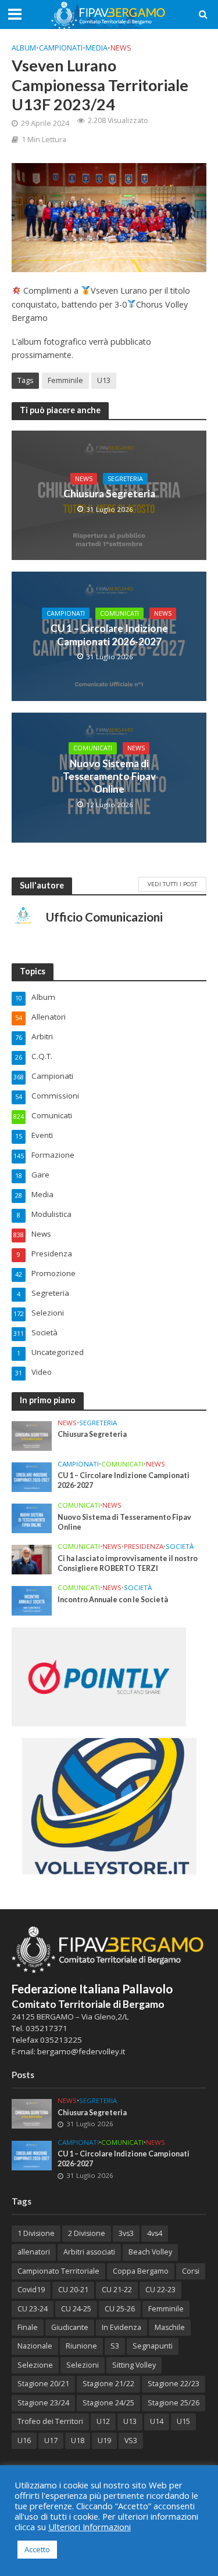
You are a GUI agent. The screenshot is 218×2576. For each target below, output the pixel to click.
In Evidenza (121, 2327)
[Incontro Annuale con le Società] (32, 1600)
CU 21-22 (117, 2290)
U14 (157, 2421)
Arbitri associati (89, 2252)
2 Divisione (87, 2233)
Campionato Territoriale (58, 2271)
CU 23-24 (33, 2309)
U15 (183, 2421)
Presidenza (144, 1547)
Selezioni (83, 2365)
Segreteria (125, 479)
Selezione (35, 2365)
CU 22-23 (160, 2290)
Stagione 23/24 (43, 2403)
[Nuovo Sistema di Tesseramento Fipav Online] (32, 1518)
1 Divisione (36, 2233)
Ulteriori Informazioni (90, 2527)
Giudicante (70, 2327)
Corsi (191, 2271)
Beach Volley (150, 2252)
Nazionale (35, 2346)
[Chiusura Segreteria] (32, 1435)
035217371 (47, 2028)
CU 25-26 (120, 2309)
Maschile (170, 2327)
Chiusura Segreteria (109, 494)
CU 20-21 (73, 2290)
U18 (78, 2440)
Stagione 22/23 (174, 2384)
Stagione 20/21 (43, 2384)
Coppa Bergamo (141, 2271)
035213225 (60, 2040)
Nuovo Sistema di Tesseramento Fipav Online (109, 776)
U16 (24, 2440)
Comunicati (119, 613)
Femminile (65, 380)
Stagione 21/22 (108, 2384)
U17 (51, 2440)
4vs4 (155, 2233)
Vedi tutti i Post (172, 884)
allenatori (34, 2252)
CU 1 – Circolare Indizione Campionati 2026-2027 (109, 635)
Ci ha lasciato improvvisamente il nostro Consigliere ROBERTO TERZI (128, 1563)
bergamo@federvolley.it (81, 2051)
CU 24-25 (76, 2309)
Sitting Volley (134, 2365)
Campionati (61, 48)
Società (180, 1547)
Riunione (81, 2346)
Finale (28, 2327)
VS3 (131, 2440)
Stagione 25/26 (174, 2403)
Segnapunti (153, 2346)
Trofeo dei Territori (50, 2421)
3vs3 (126, 2233)
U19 (104, 2440)
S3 (115, 2346)
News (121, 48)
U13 (104, 380)
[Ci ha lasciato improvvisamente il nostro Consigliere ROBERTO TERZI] (32, 1559)
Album (24, 48)
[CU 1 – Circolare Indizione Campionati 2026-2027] (32, 1476)
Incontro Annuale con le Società (113, 1600)
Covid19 (31, 2290)
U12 (103, 2421)
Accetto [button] (37, 2549)
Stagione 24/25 (108, 2403)
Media (97, 48)
